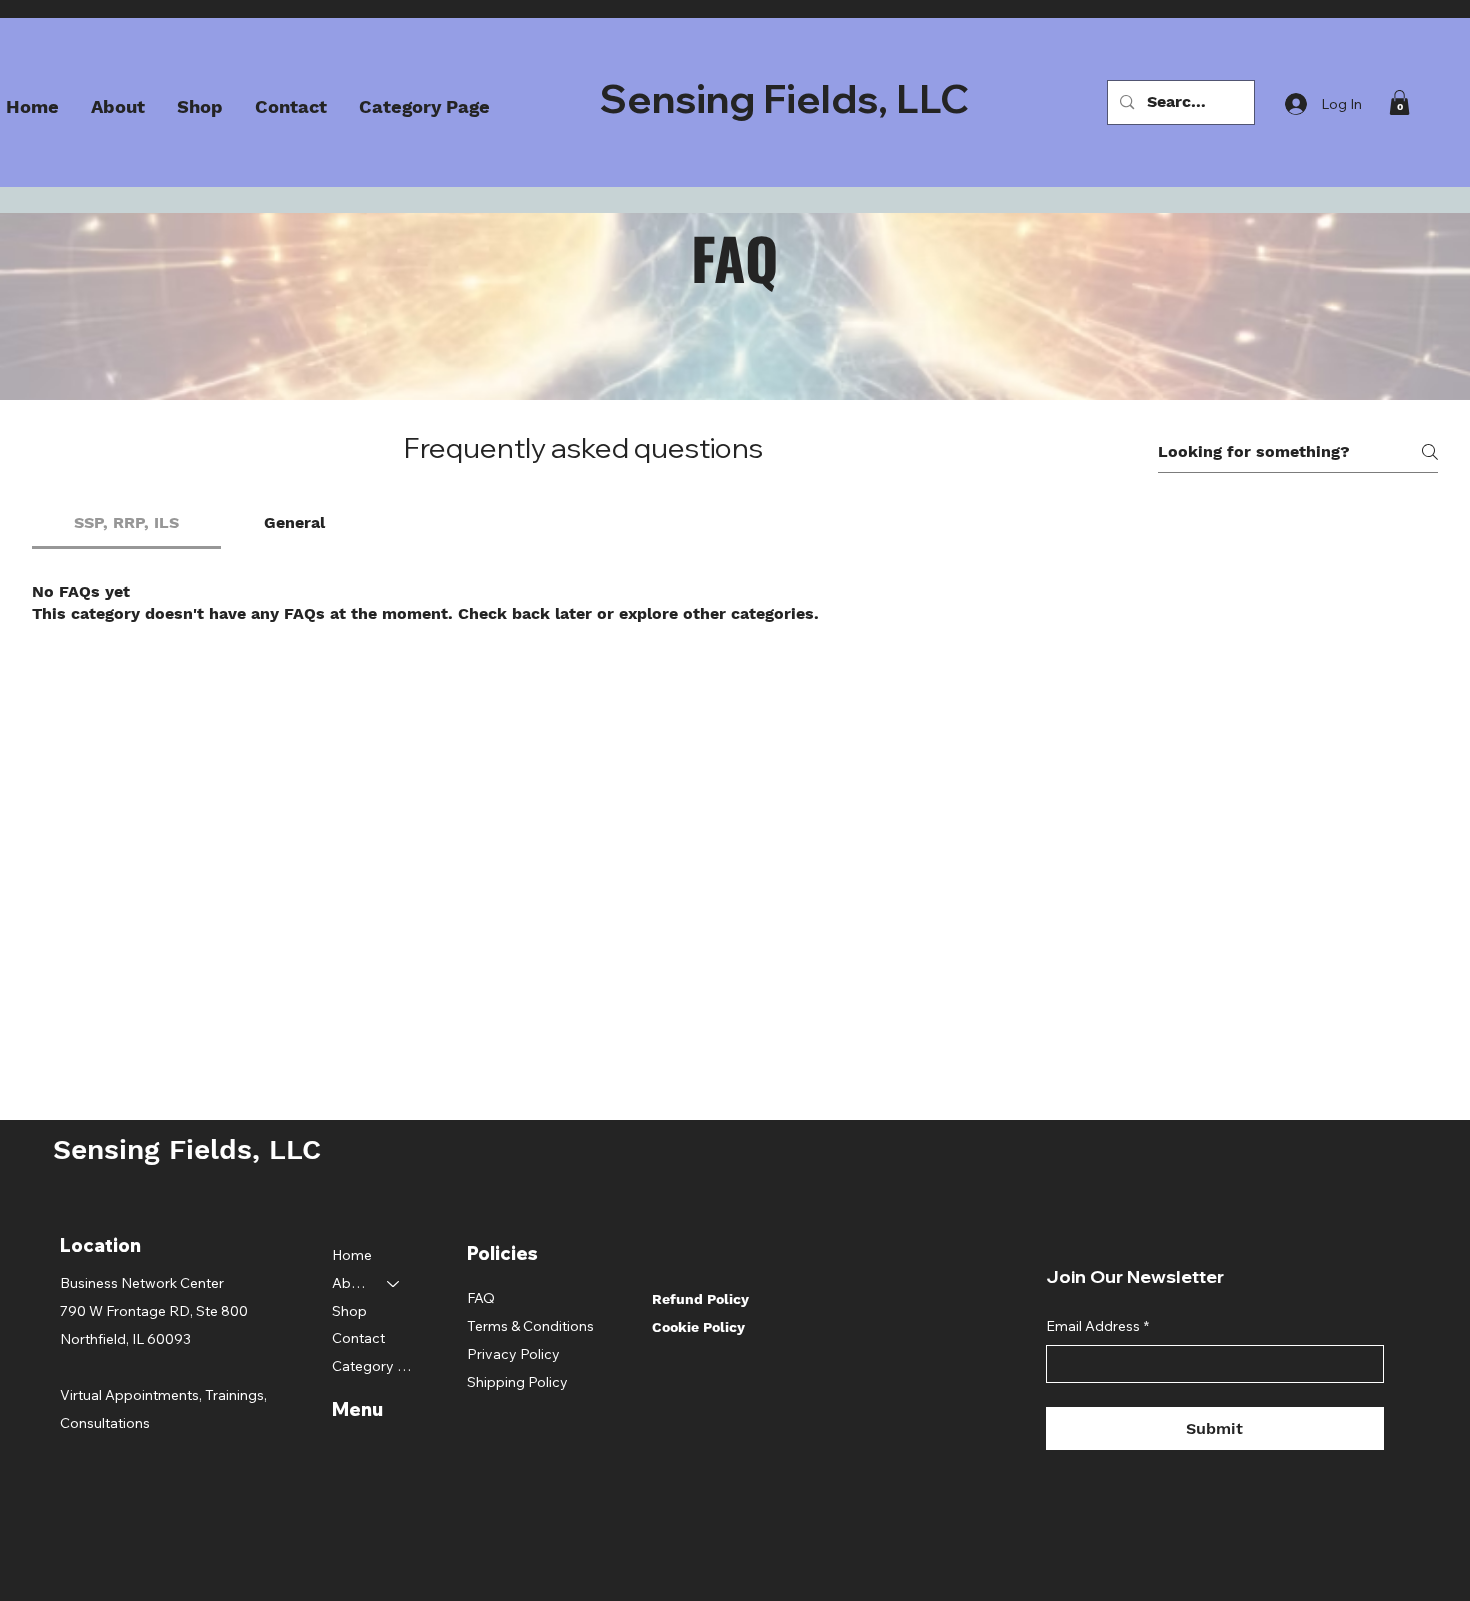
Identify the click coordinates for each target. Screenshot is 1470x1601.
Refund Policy (700, 1299)
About (351, 1283)
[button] (1399, 102)
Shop (349, 1311)
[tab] (126, 523)
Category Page (376, 1366)
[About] (394, 1284)
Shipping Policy (517, 1382)
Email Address (1097, 1326)
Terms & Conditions (530, 1326)
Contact (358, 1338)
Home (352, 1255)
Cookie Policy (698, 1327)
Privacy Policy (513, 1354)
